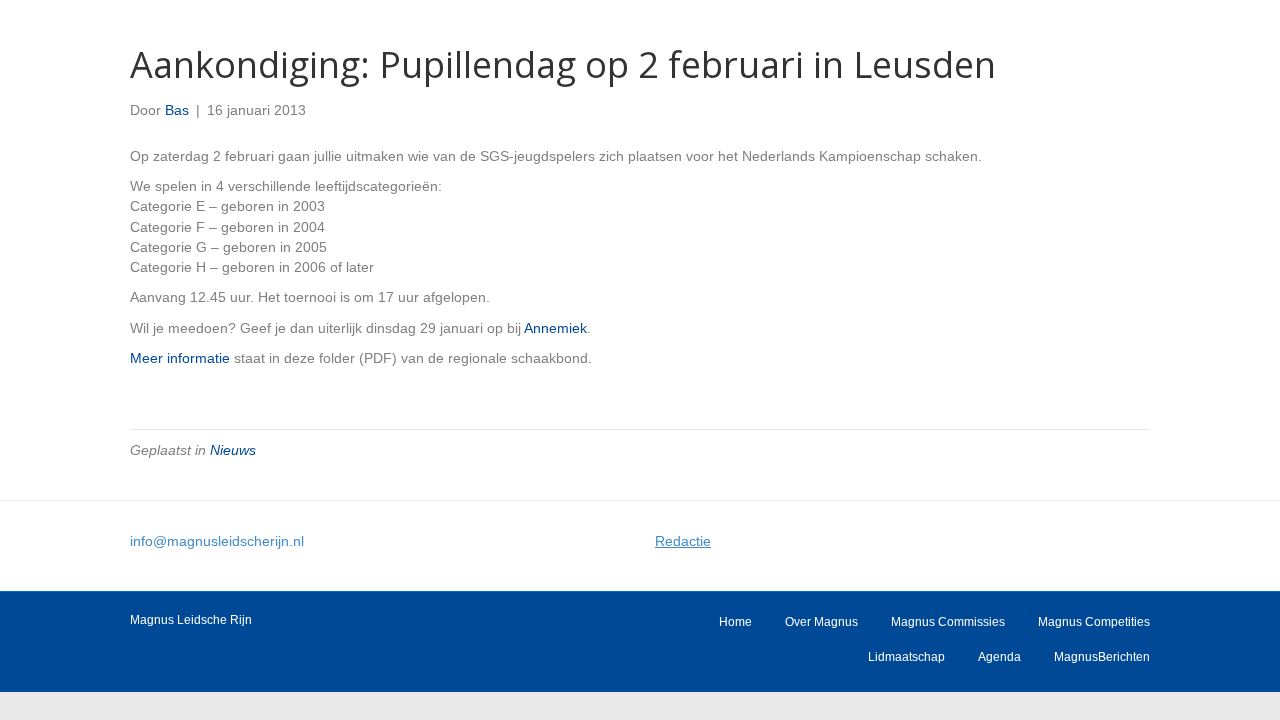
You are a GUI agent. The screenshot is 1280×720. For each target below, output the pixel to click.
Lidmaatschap (906, 657)
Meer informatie (180, 358)
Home (735, 622)
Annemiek (555, 328)
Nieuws (233, 450)
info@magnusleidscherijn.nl (217, 541)
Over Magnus (821, 622)
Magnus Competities (1094, 622)
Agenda (999, 657)
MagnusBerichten (1102, 657)
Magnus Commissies (948, 622)
